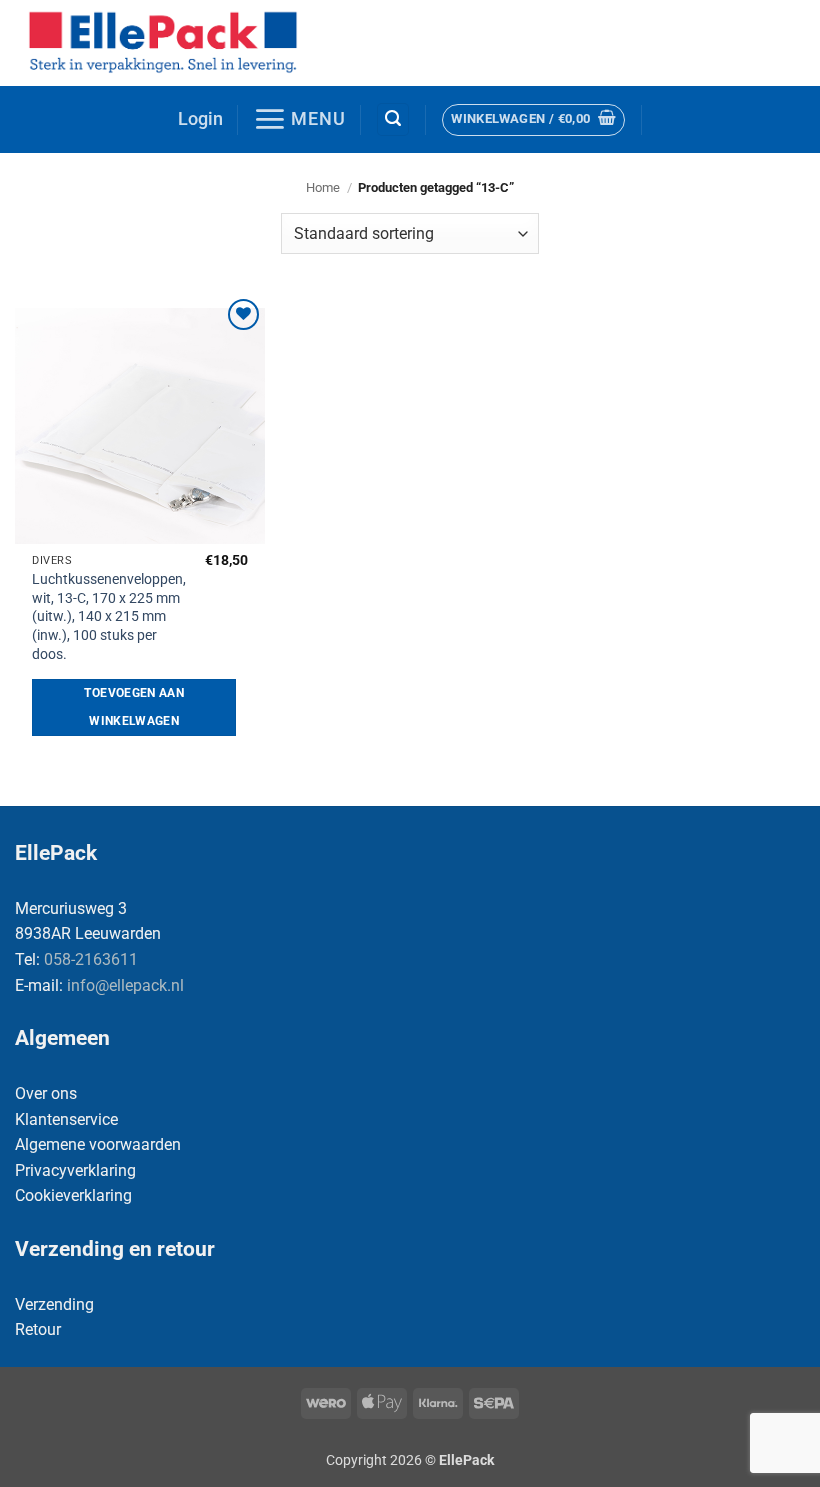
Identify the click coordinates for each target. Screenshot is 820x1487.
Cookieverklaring (73, 1195)
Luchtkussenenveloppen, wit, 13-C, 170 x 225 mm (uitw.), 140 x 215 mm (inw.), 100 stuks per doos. (109, 617)
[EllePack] (165, 43)
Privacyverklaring (75, 1170)
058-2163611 (91, 959)
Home (323, 187)
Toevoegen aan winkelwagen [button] (134, 707)
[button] (200, 119)
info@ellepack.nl (125, 985)
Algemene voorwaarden (98, 1144)
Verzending (54, 1304)
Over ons (46, 1093)
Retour (38, 1329)
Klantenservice (66, 1119)
